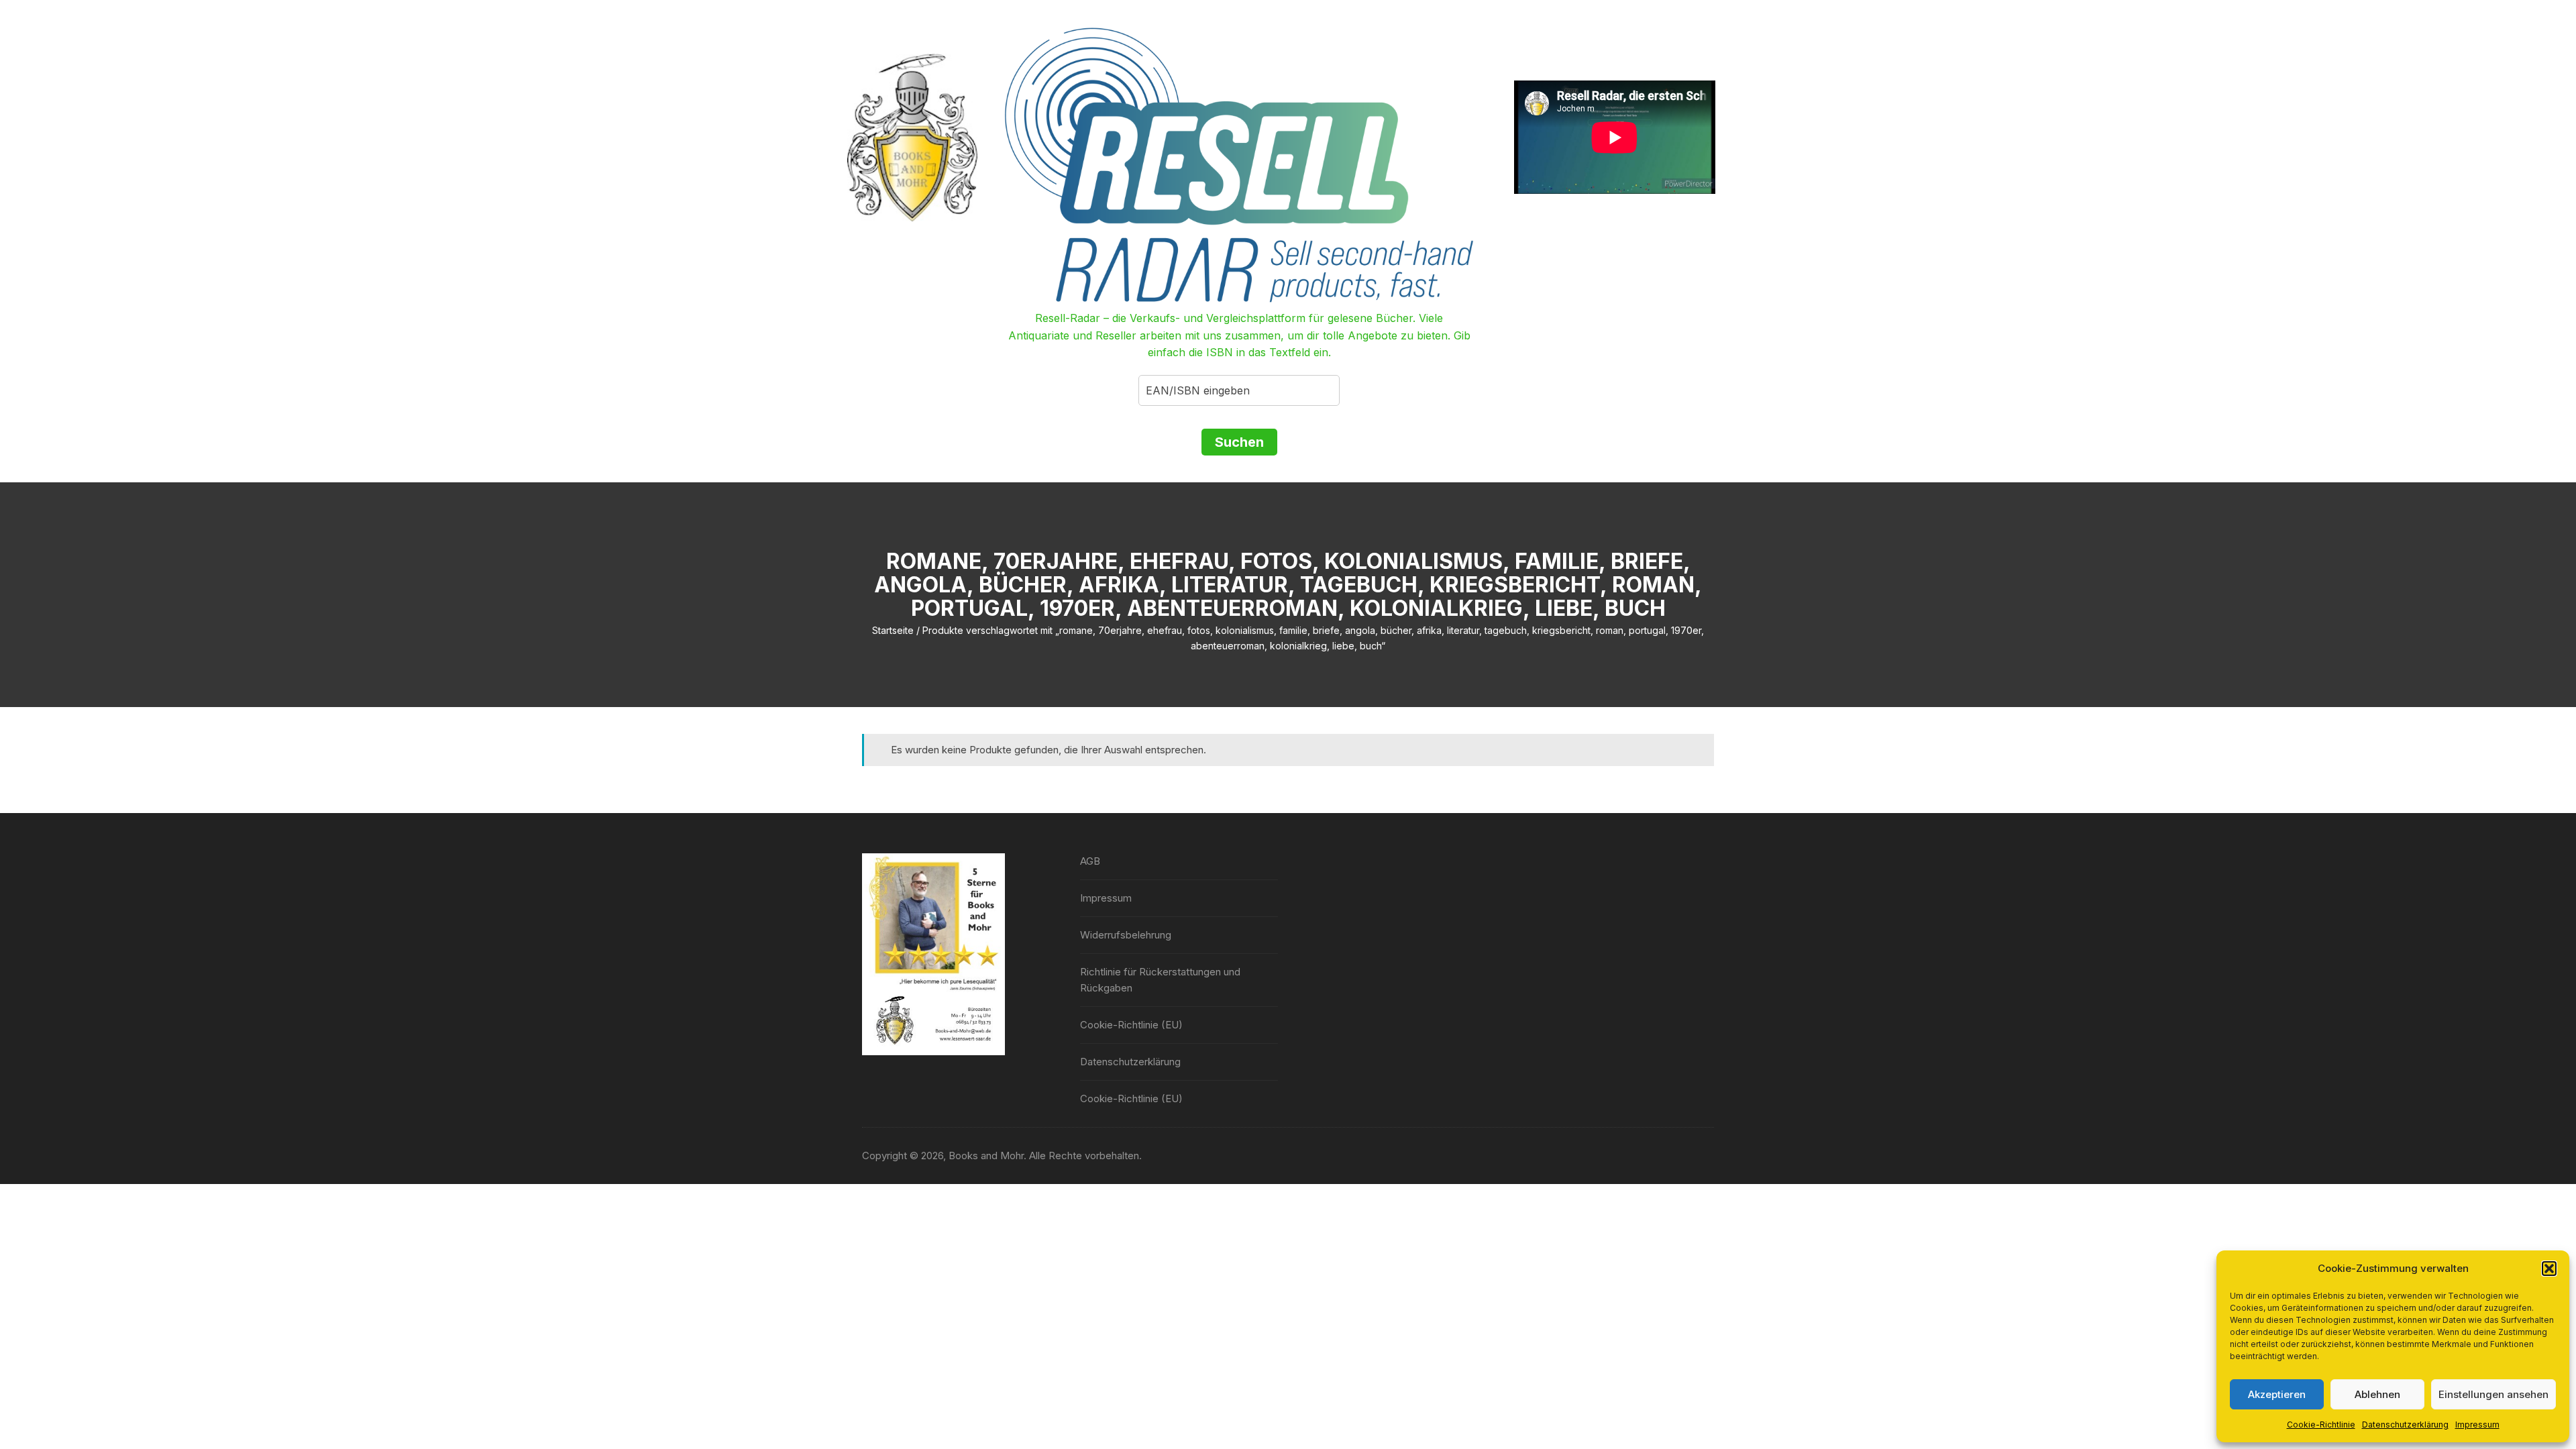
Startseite (893, 630)
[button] (2549, 1269)
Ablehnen (2377, 1394)
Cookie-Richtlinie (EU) (1131, 1025)
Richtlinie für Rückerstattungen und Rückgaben (1160, 980)
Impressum (2477, 1425)
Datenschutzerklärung (2405, 1425)
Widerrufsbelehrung (1126, 935)
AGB (1090, 861)
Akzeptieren (2277, 1394)
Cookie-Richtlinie (2321, 1425)
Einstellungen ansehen (2493, 1394)
